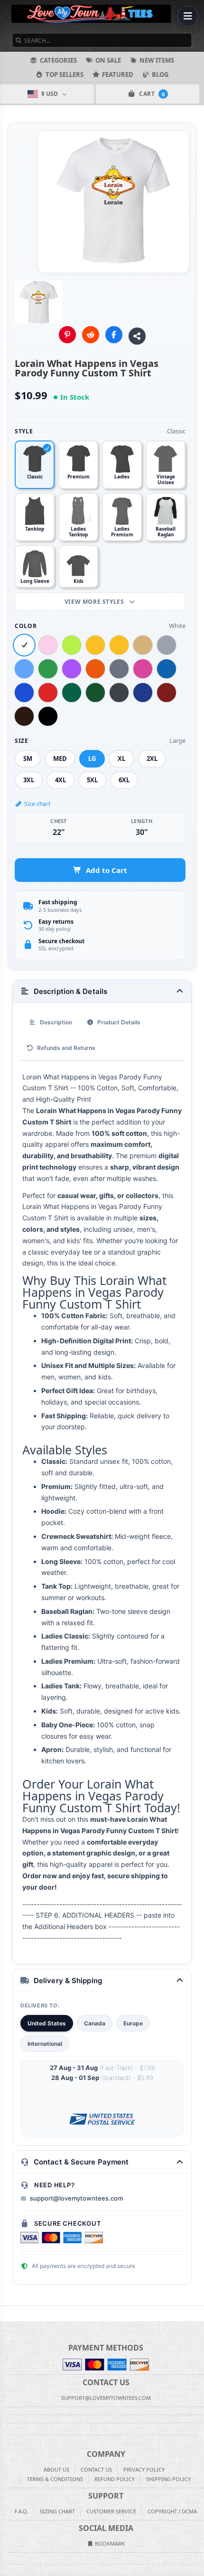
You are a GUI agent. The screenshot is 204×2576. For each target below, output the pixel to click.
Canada (95, 2023)
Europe (133, 2023)
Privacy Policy (144, 2469)
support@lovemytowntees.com (76, 2198)
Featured (118, 75)
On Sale (108, 60)
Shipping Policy (168, 2479)
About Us (56, 2469)
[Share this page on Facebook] (114, 335)
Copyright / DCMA (172, 2511)
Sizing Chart (57, 2511)
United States (47, 2023)
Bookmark (109, 2543)
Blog (160, 75)
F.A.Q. (22, 2511)
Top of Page (197, 2314)
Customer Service (111, 2511)
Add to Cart (107, 870)
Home (7, 2314)
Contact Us (96, 2469)
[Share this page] (137, 336)
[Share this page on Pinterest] (67, 335)
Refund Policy (115, 2479)
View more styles (95, 602)
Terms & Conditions (55, 2479)
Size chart (37, 804)
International (45, 2044)
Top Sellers (65, 75)
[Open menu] (188, 16)
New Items (157, 60)
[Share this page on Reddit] (91, 335)
